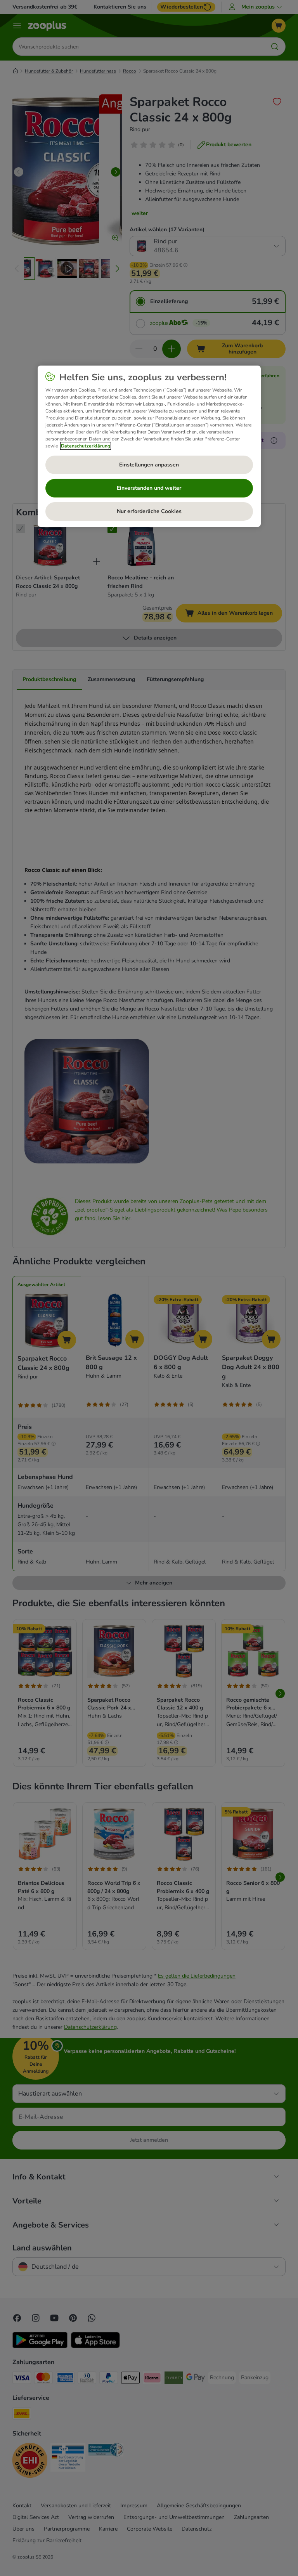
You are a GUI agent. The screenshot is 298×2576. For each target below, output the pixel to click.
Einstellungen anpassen (149, 465)
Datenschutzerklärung (86, 446)
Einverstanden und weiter (149, 488)
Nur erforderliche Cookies (149, 511)
